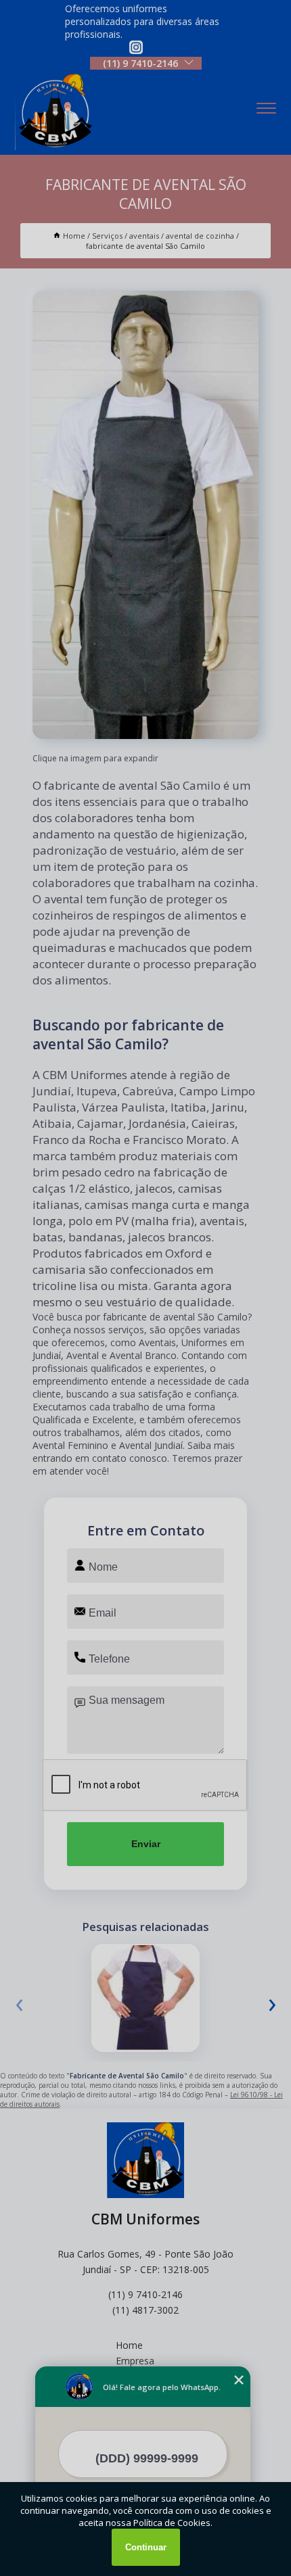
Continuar (146, 2547)
